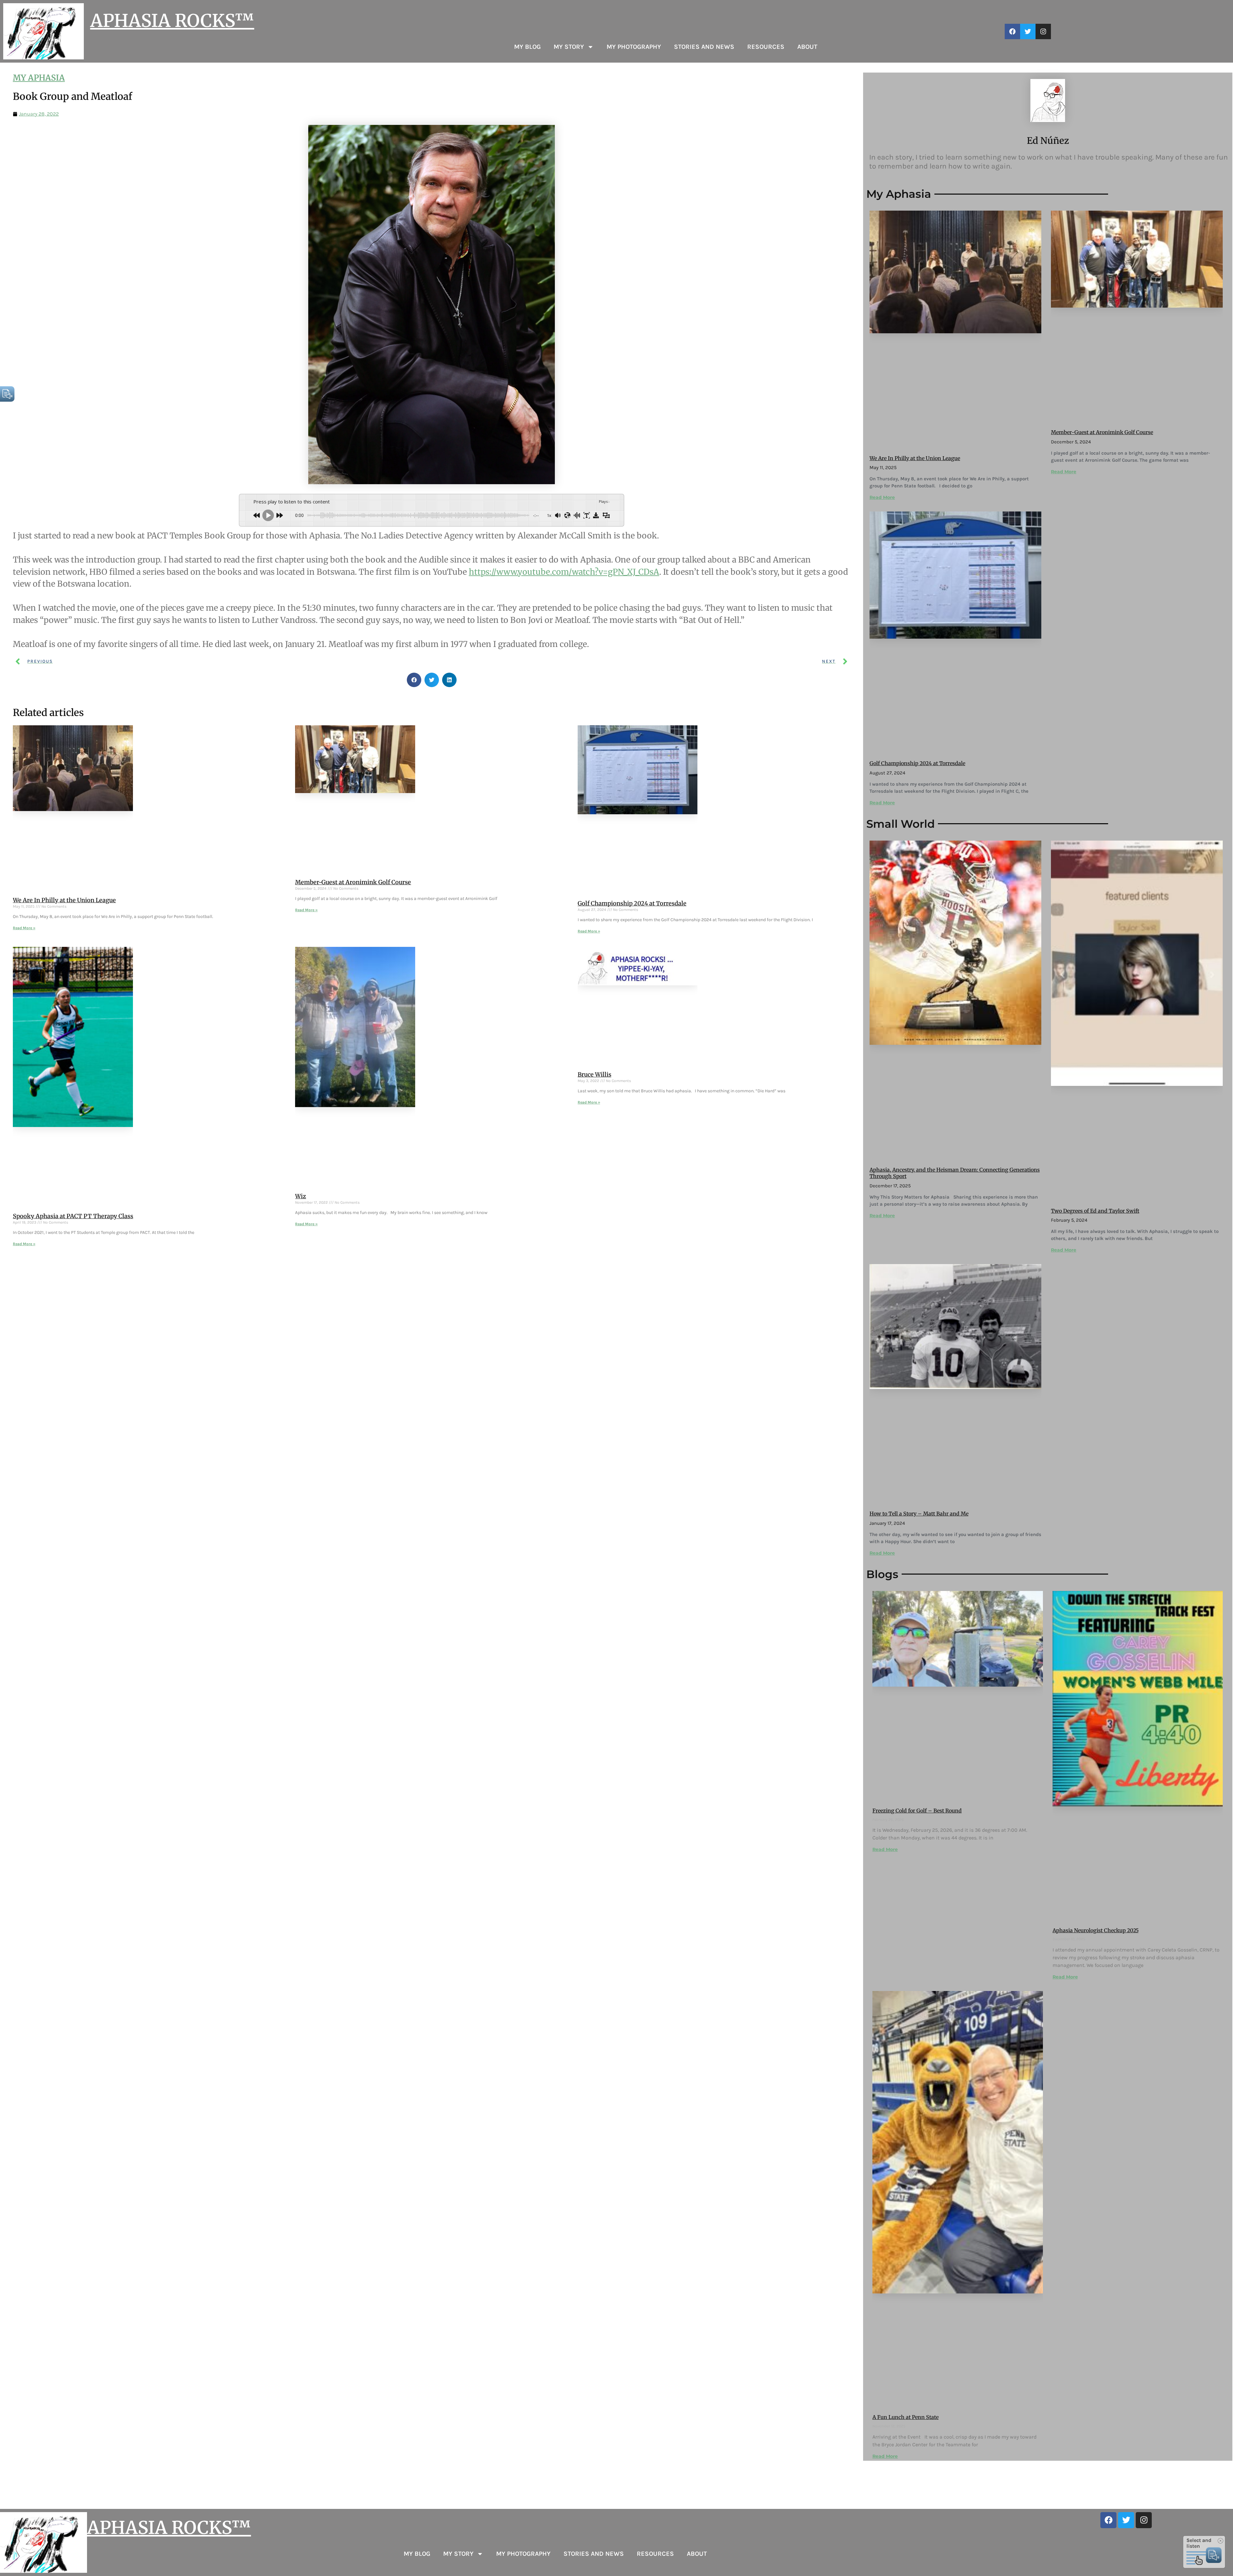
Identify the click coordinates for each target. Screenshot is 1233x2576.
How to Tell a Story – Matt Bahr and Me (919, 1514)
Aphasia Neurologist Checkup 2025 (1096, 1930)
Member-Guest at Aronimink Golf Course (353, 882)
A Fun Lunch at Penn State (905, 2417)
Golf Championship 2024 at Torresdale (632, 903)
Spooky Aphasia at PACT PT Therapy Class (73, 1216)
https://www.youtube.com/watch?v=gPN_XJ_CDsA (564, 572)
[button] (414, 680)
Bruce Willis (595, 1074)
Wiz (301, 1196)
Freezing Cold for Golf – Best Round (917, 1811)
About (807, 47)
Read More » (24, 928)
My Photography (634, 47)
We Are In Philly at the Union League (64, 900)
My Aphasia (39, 78)
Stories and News (704, 47)
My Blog (527, 47)
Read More (882, 497)
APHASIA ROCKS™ (172, 21)
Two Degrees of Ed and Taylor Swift (1095, 1211)
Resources (766, 47)
